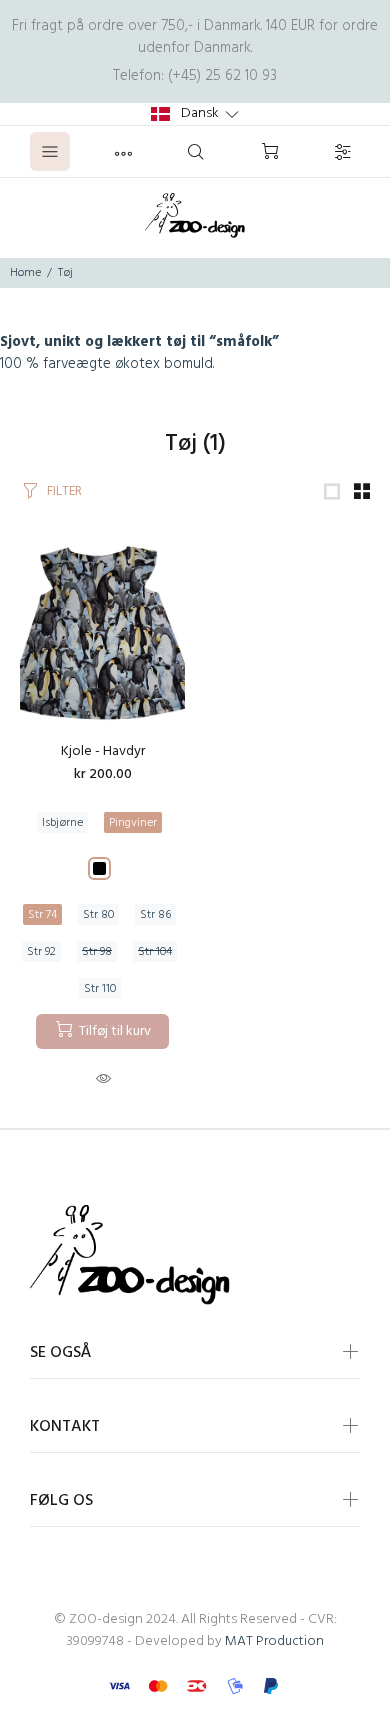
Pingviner (133, 823)
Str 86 (155, 915)
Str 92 (41, 952)
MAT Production (274, 1641)
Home (25, 273)
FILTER (64, 491)
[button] (195, 114)
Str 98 (97, 952)
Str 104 (155, 952)
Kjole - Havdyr (103, 751)
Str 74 (42, 915)
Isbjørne (62, 823)
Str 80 (98, 915)
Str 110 (100, 989)
